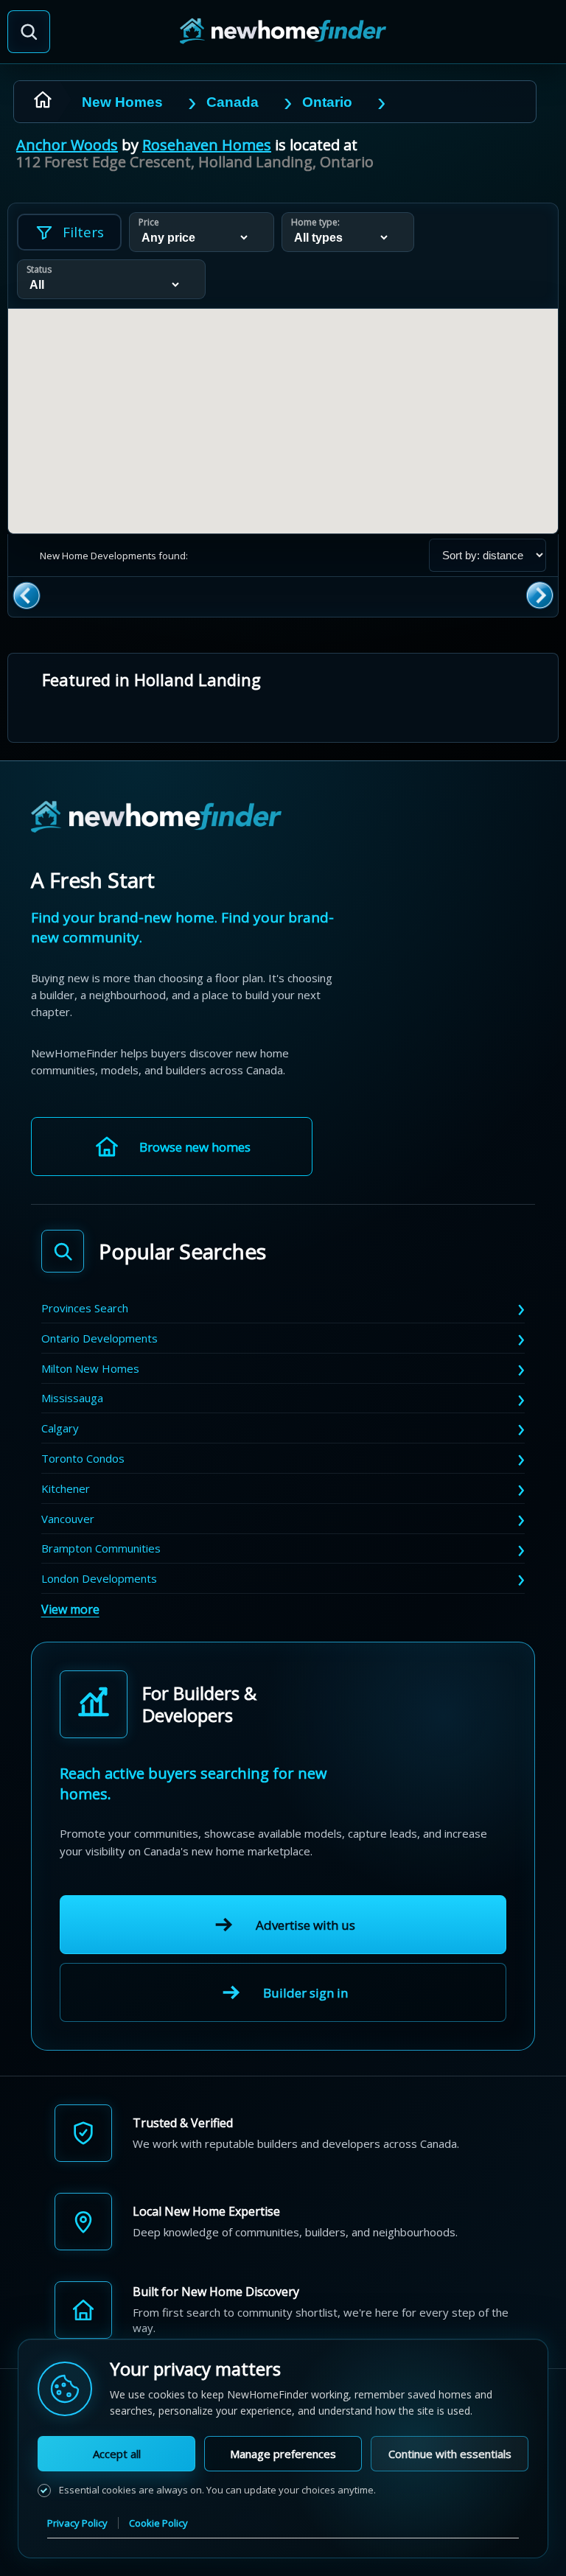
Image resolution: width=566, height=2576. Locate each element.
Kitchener (66, 1488)
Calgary (60, 1428)
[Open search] (29, 32)
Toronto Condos (83, 1458)
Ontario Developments (99, 1338)
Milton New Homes (90, 1368)
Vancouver (68, 1519)
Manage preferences (283, 2454)
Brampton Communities (101, 1548)
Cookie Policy (158, 2523)
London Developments (99, 1578)
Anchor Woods (67, 145)
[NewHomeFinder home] (156, 818)
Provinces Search (85, 1308)
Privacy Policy (77, 2523)
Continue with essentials (450, 2454)
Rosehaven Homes (207, 145)
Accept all (117, 2454)
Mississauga (72, 1398)
